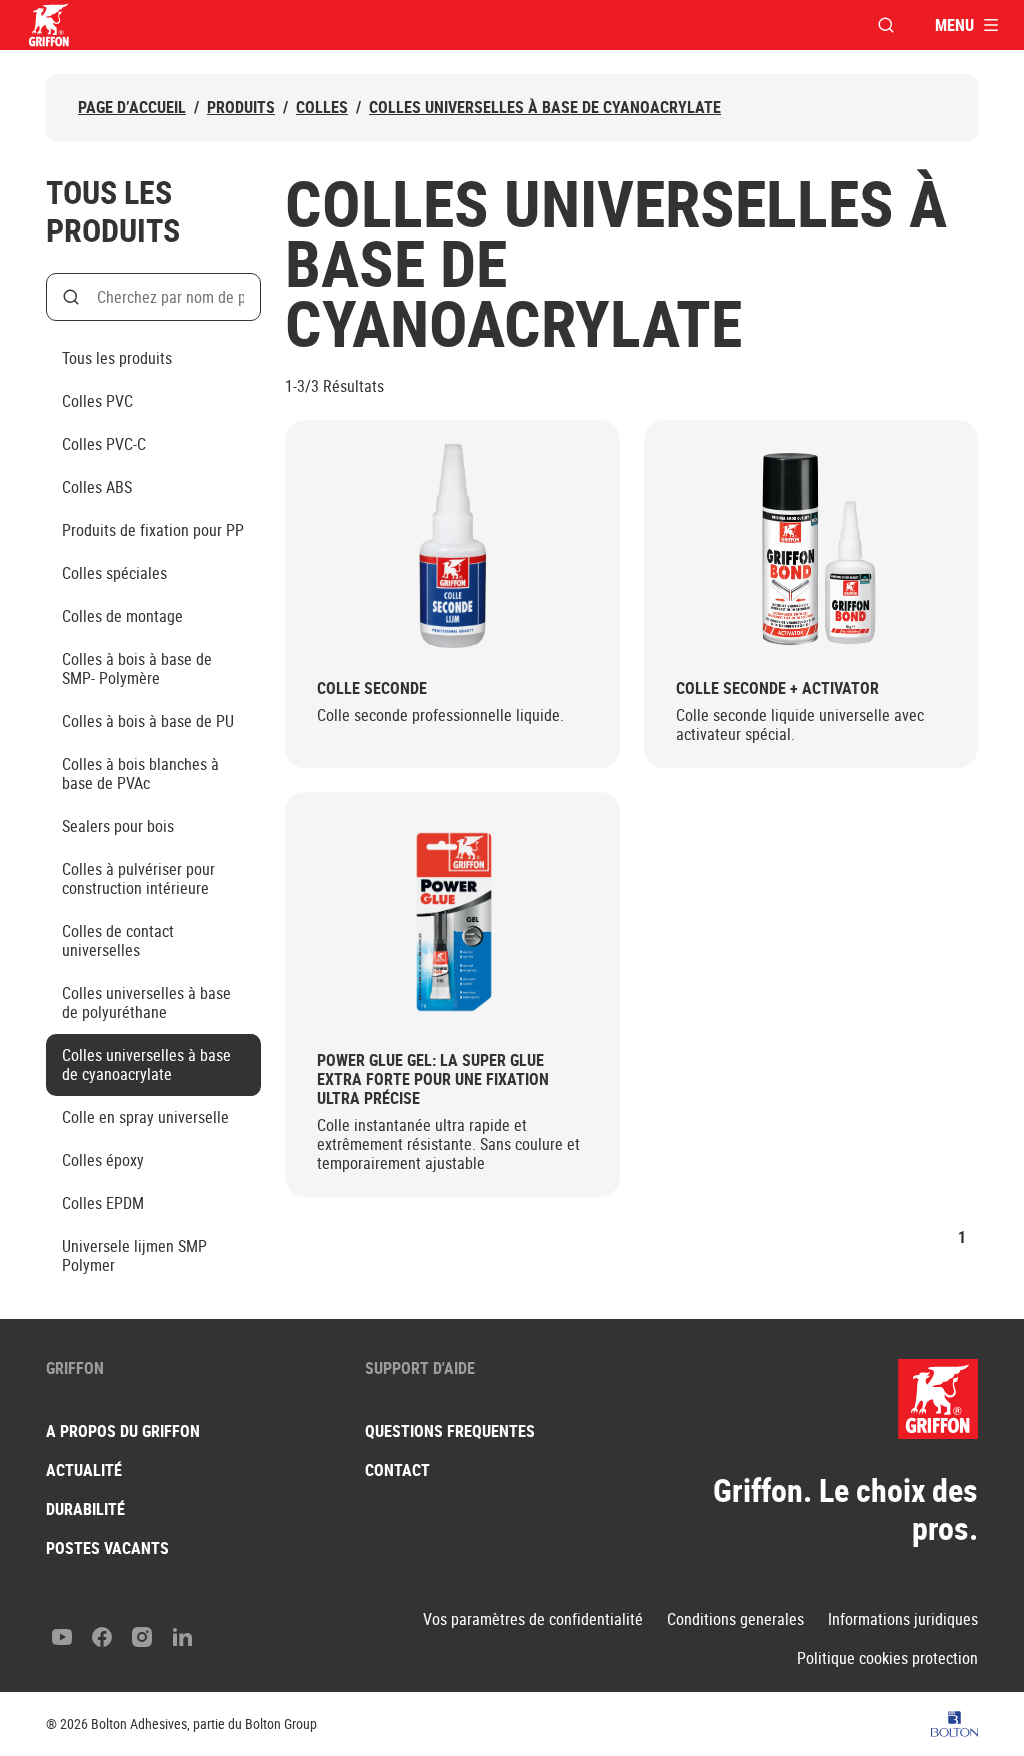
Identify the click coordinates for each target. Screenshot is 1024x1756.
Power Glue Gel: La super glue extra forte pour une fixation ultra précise (433, 1079)
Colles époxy (103, 1160)
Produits (241, 107)
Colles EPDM (103, 1203)
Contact (397, 1470)
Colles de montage (122, 616)
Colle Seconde (372, 688)
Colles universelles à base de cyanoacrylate (545, 107)
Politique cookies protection (887, 1658)
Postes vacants (107, 1548)
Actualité (84, 1470)
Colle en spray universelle (145, 1117)
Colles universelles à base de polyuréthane (146, 1002)
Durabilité (85, 1509)
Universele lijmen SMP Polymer (134, 1255)
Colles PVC (97, 401)
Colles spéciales (114, 573)
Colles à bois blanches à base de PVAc (140, 773)
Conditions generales (735, 1619)
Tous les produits (117, 358)
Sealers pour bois (118, 826)
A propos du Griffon (123, 1431)
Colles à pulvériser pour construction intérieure (138, 878)
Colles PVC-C (104, 444)
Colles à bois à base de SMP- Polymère (137, 668)
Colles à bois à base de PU (148, 721)
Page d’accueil (132, 107)
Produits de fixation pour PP (153, 530)
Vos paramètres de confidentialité (533, 1619)
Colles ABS (97, 487)
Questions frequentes (450, 1431)
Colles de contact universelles (118, 940)
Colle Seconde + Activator (777, 688)
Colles (322, 107)
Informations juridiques (903, 1619)
